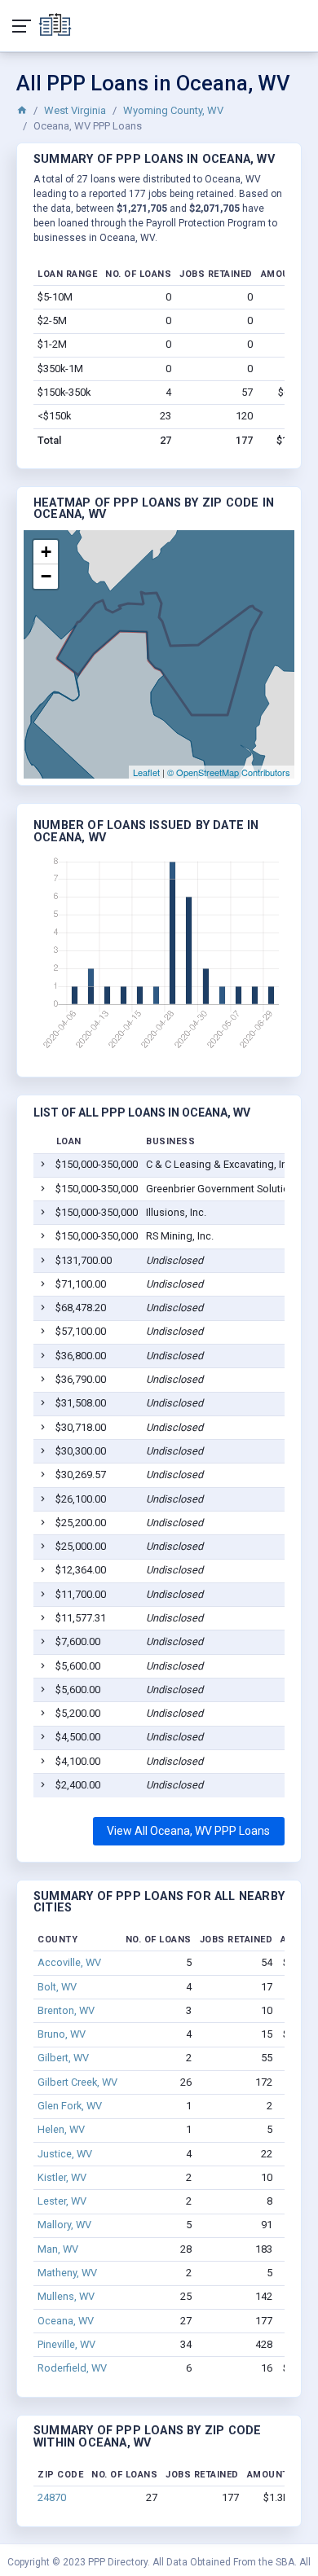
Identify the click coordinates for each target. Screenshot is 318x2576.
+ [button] (46, 552)
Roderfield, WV (72, 2368)
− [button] (46, 576)
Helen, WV (61, 2129)
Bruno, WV (62, 2034)
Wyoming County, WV (173, 110)
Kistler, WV (62, 2177)
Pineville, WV (66, 2344)
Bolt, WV (57, 1987)
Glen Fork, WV (70, 2106)
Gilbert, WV (63, 2058)
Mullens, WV (66, 2296)
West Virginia (75, 110)
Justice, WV (65, 2154)
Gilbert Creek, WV (77, 2082)
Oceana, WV (66, 2321)
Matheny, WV (67, 2273)
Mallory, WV (64, 2225)
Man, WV (58, 2249)
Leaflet (146, 772)
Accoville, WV (69, 1962)
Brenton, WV (66, 2010)
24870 (52, 2497)
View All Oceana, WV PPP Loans (188, 1831)
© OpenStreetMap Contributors (229, 772)
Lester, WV (62, 2201)
